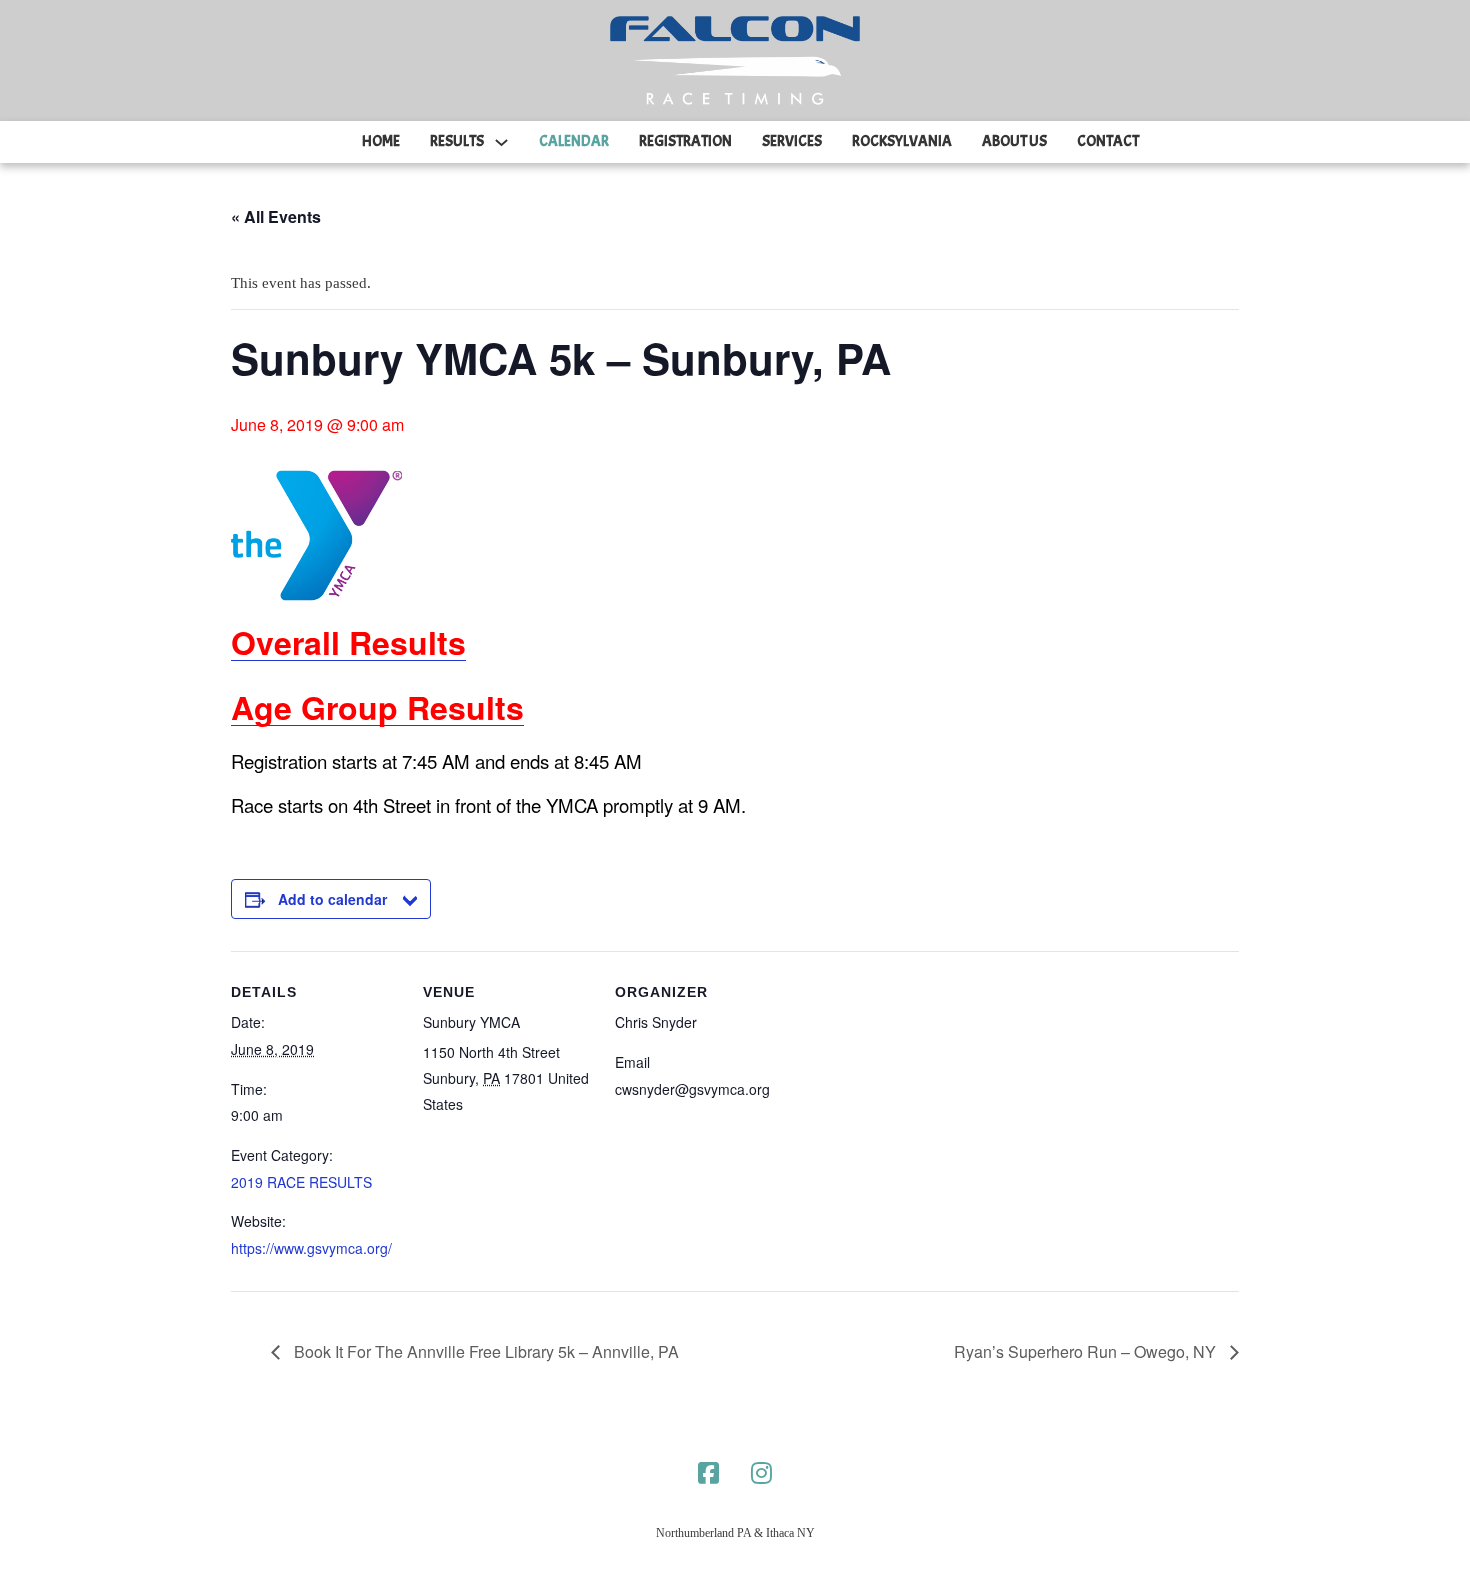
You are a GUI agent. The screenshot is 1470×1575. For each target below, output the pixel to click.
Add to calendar (332, 899)
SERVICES (792, 141)
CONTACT (1108, 141)
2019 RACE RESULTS (301, 1182)
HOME (381, 141)
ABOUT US (1014, 141)
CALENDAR (574, 141)
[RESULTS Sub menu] (501, 142)
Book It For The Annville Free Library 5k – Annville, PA (484, 1351)
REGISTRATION (685, 141)
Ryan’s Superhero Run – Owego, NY (1087, 1351)
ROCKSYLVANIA (902, 141)
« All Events (276, 216)
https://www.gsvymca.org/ (311, 1248)
